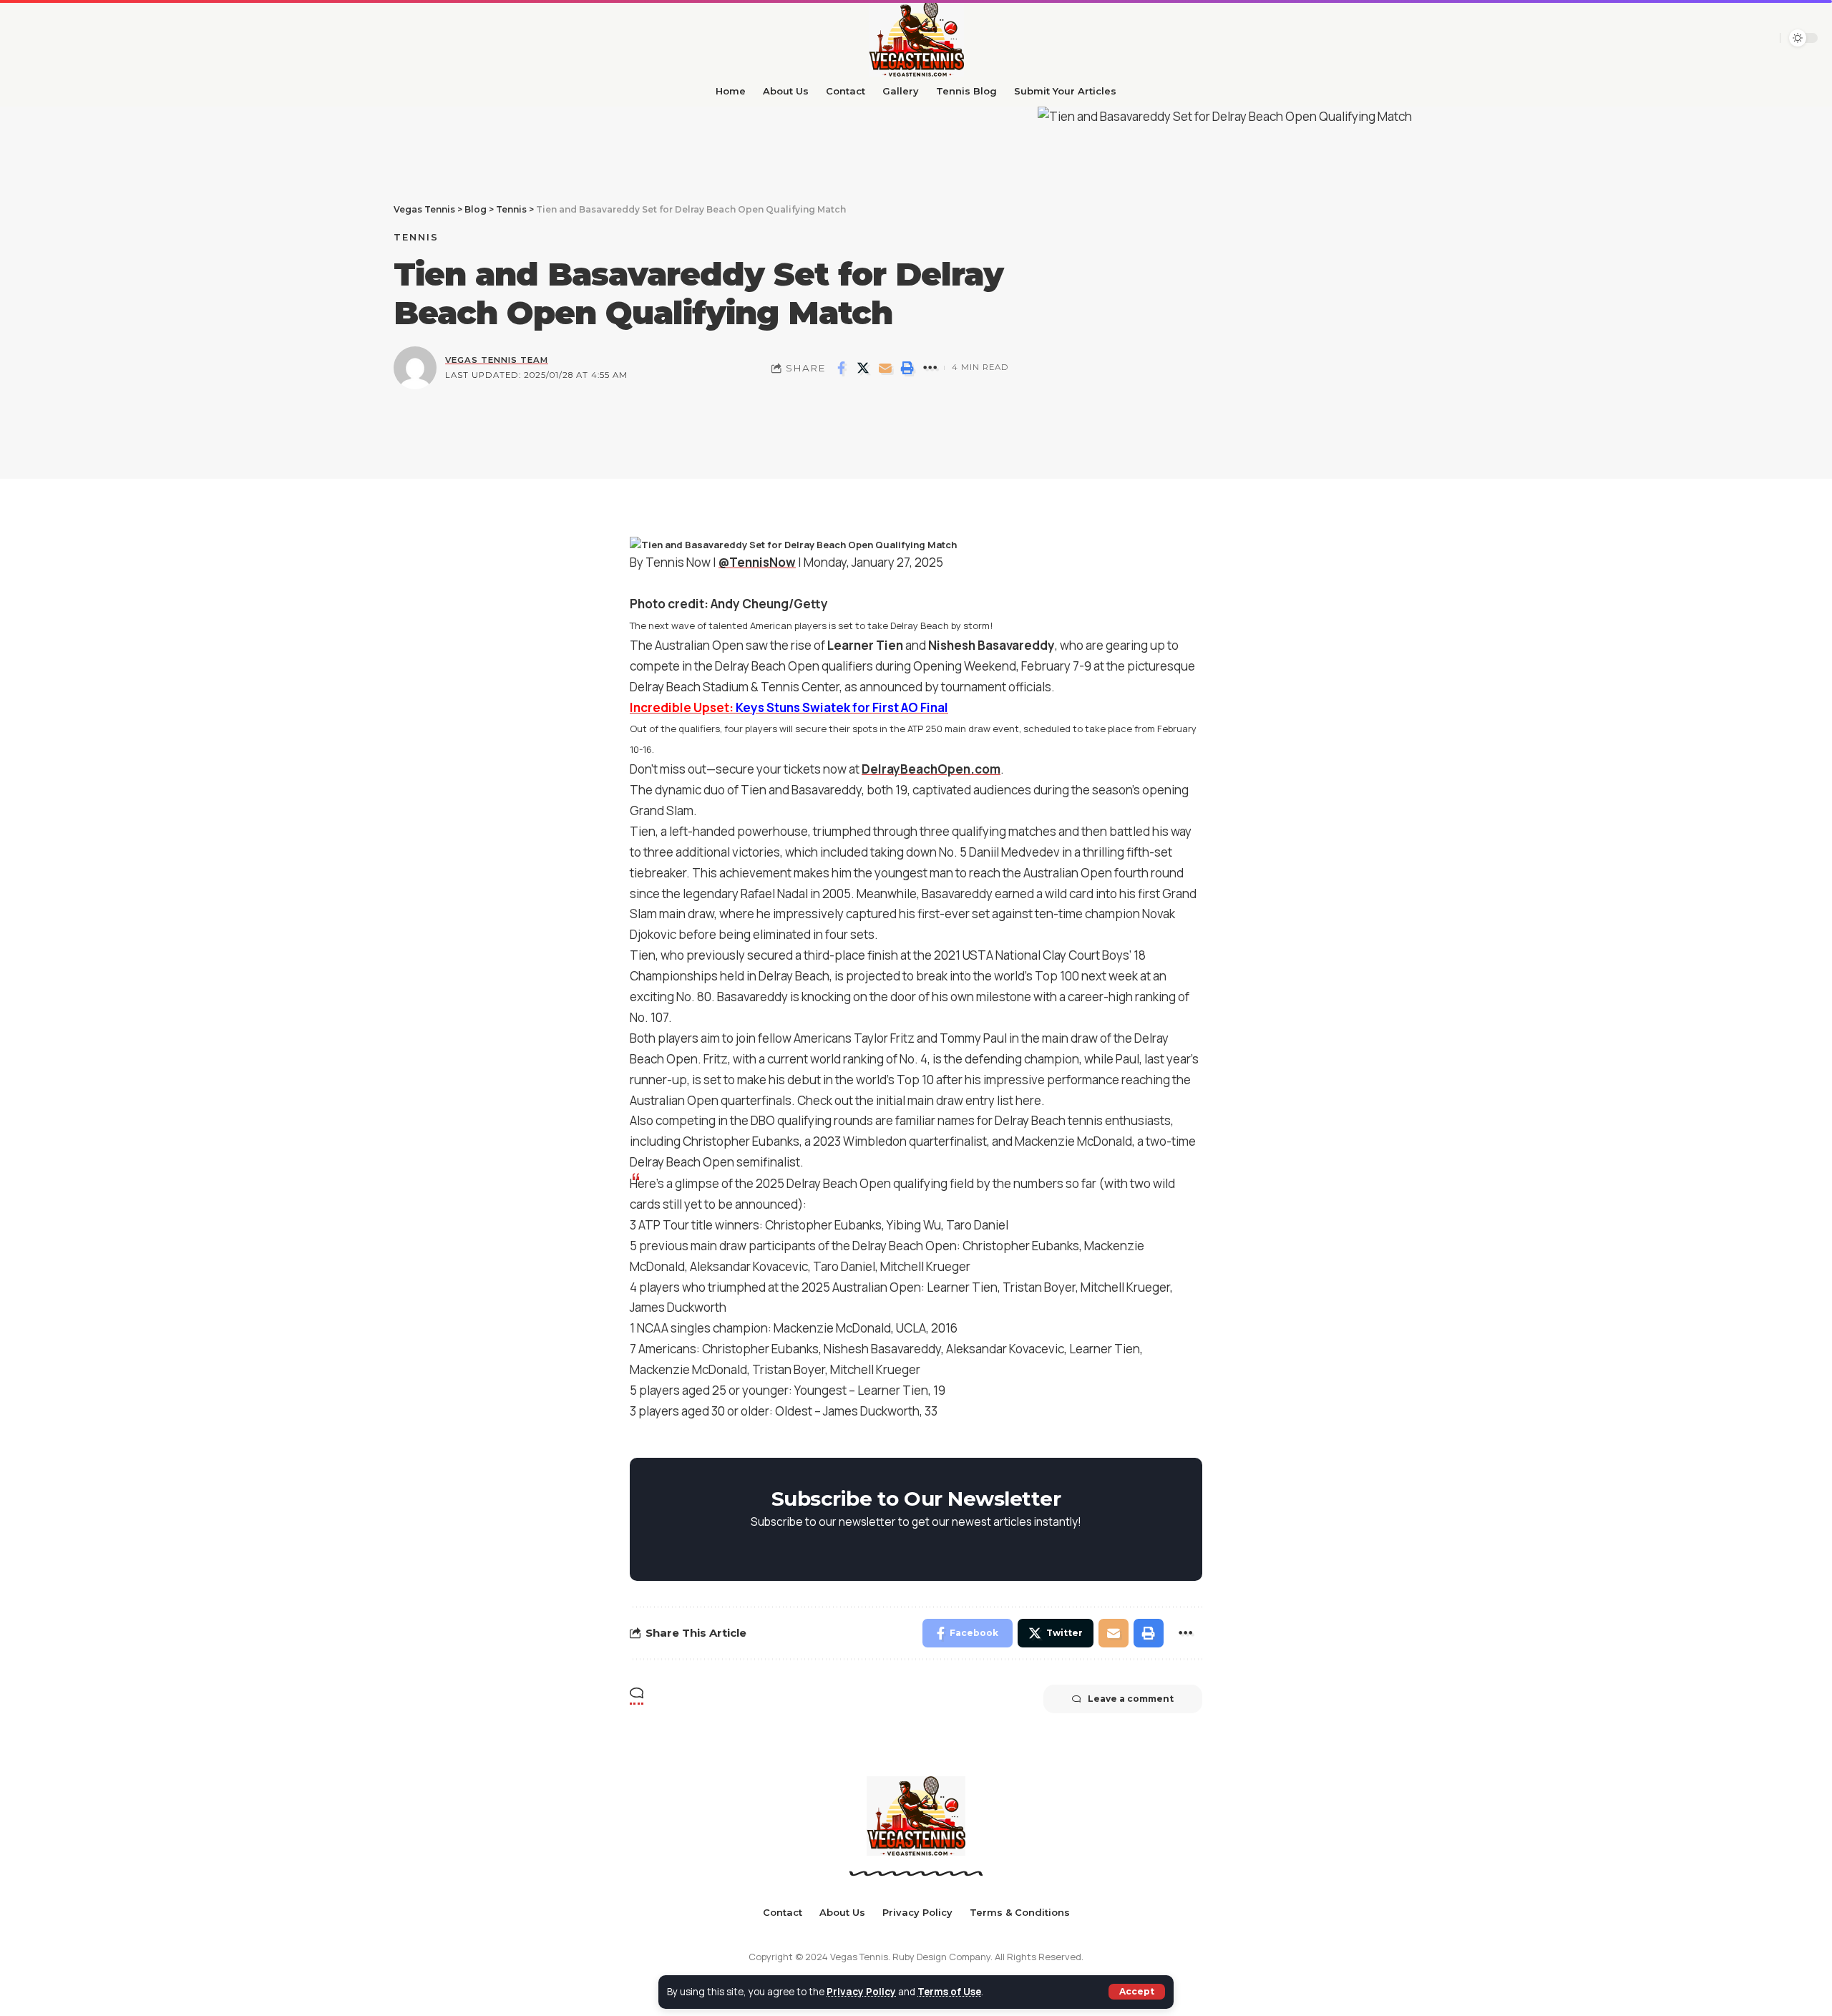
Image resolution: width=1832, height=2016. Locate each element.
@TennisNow (757, 562)
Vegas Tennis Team (497, 360)
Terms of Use (949, 1992)
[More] (930, 368)
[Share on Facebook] (841, 368)
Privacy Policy (861, 1992)
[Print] (907, 368)
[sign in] (1764, 38)
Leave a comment (1131, 1699)
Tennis (416, 237)
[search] (1740, 38)
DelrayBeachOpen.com (931, 769)
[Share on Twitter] (863, 368)
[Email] (885, 368)
